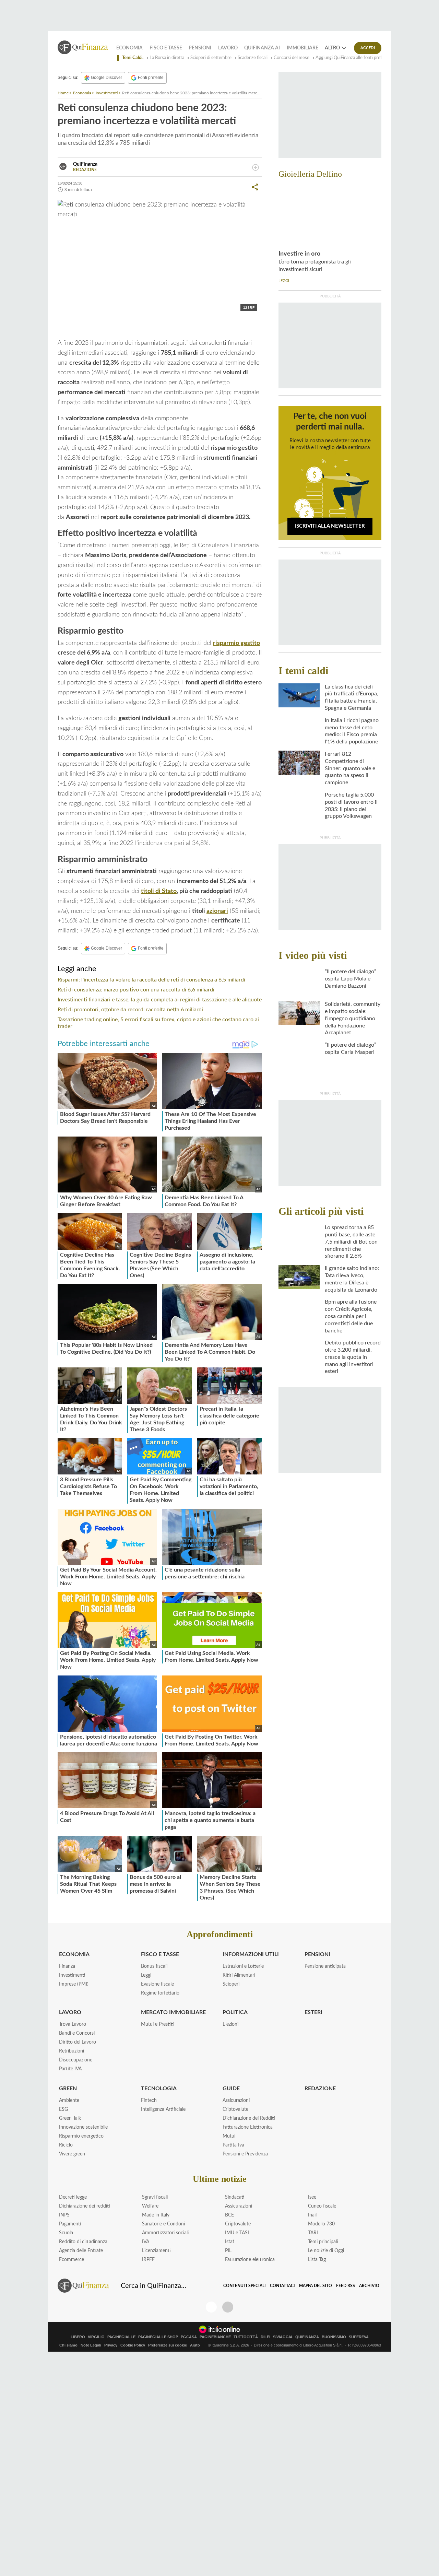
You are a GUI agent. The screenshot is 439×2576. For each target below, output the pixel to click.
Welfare (150, 2206)
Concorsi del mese (292, 58)
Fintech (149, 2101)
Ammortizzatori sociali (165, 2233)
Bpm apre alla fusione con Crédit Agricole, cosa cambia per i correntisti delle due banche (351, 1316)
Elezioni (230, 2024)
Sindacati (235, 2197)
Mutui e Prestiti (157, 2024)
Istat (230, 2242)
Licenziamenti (156, 2251)
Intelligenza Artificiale (163, 2109)
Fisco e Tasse (166, 48)
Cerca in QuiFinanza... (153, 2286)
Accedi (368, 48)
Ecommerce (72, 2260)
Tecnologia (159, 2089)
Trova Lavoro (73, 2024)
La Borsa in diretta (167, 58)
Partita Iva (233, 2145)
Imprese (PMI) (74, 1984)
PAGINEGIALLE (121, 2337)
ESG (63, 2109)
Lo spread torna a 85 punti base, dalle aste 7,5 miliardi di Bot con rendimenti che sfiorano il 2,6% (351, 1242)
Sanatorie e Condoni (163, 2224)
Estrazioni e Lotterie (243, 1966)
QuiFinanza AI (262, 48)
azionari (217, 911)
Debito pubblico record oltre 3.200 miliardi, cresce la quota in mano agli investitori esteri (353, 1357)
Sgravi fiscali (155, 2197)
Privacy (111, 2345)
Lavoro (228, 48)
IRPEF (148, 2260)
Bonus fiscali (154, 1966)
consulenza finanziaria (94, 327)
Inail (312, 2215)
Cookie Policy (133, 2345)
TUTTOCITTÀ (246, 2337)
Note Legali (91, 2345)
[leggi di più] (256, 167)
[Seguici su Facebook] (211, 2307)
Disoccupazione (76, 2060)
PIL (228, 2251)
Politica (235, 2012)
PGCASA (189, 2337)
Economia (129, 48)
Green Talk (70, 2118)
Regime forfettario (160, 1993)
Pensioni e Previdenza (245, 2154)
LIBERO (78, 2337)
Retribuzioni (72, 2051)
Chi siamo (68, 2345)
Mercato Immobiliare (173, 2012)
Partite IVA (70, 2069)
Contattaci (282, 2286)
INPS (64, 2215)
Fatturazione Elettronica (248, 2127)
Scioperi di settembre (211, 58)
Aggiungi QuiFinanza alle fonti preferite (353, 58)
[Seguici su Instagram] (228, 2307)
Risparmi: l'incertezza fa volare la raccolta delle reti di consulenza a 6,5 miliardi (151, 980)
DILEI (265, 2337)
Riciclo (66, 2145)
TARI (313, 2233)
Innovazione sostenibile (83, 2127)
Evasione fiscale (157, 1984)
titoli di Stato (159, 891)
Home (63, 93)
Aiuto (195, 2345)
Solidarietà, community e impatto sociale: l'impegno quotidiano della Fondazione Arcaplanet (353, 1018)
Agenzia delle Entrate (81, 2251)
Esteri (313, 2012)
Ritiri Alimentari (239, 1975)
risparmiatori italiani (151, 327)
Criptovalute (235, 2109)
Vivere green (72, 2154)
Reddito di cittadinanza (83, 2242)
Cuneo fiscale (322, 2206)
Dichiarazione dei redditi (85, 2206)
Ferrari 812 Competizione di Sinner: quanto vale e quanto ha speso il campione (350, 768)
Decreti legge (73, 2197)
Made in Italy (156, 2215)
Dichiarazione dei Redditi (249, 2118)
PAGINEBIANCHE (215, 2337)
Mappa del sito (316, 2286)
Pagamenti (70, 2224)
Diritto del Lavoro (78, 2042)
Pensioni (200, 48)
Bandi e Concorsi (77, 2033)
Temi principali (323, 2242)
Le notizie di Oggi (326, 2251)
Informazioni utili (251, 1954)
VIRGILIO (96, 2337)
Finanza (67, 1966)
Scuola (66, 2233)
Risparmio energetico (81, 2136)
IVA (146, 2242)
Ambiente (69, 2101)
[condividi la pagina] (255, 187)
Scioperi (231, 1984)
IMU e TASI (237, 2233)
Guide (231, 2089)
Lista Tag (317, 2260)
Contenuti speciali (245, 2286)
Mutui (229, 2136)
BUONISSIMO (334, 2337)
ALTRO (332, 48)
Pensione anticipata (325, 1966)
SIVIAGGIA (283, 2337)
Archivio (369, 2286)
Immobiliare (302, 48)
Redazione (320, 2089)
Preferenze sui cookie (168, 2345)
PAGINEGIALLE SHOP (158, 2337)
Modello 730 (321, 2224)
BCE (229, 2215)
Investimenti (107, 93)
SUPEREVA (359, 2337)
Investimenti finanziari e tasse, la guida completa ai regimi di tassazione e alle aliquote (160, 1000)
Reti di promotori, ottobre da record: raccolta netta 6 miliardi (130, 1010)
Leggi (146, 1975)
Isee (312, 2197)
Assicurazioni (236, 2101)
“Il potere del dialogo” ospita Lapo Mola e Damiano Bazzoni (351, 979)
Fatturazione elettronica (250, 2260)
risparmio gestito (236, 643)
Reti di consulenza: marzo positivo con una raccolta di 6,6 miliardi (136, 990)
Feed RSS (346, 2286)
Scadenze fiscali (253, 58)
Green (68, 2089)
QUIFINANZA (307, 2337)
